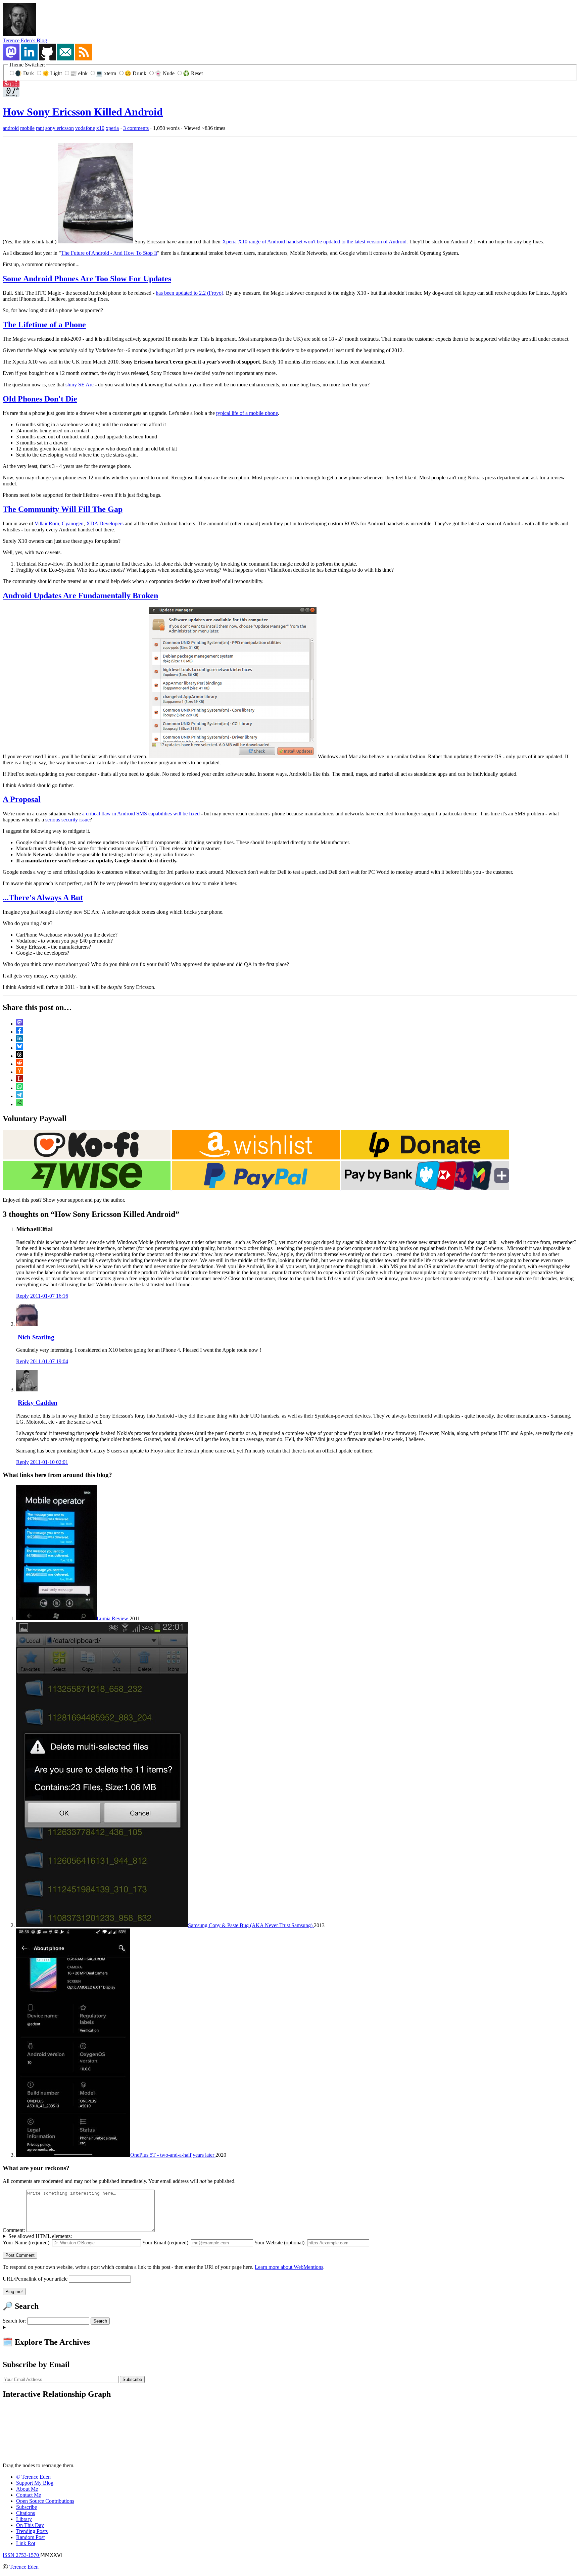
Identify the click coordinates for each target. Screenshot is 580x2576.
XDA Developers (105, 523)
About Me (27, 2489)
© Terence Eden (33, 2477)
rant (40, 128)
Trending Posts (32, 2531)
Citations (26, 2513)
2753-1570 (21, 2555)
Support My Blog (35, 2483)
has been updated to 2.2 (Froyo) (189, 293)
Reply (22, 1296)
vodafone (85, 128)
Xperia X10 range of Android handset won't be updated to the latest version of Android (314, 242)
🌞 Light (53, 73)
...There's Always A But (43, 898)
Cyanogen (73, 523)
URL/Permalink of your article (35, 2279)
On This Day (30, 2525)
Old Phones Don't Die (40, 399)
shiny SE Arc (80, 385)
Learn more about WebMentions (289, 2267)
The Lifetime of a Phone (44, 325)
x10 (100, 128)
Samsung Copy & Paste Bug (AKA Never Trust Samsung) (251, 1925)
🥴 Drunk (136, 73)
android (11, 128)
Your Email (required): (166, 2243)
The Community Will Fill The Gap (63, 509)
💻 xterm (107, 73)
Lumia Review (113, 1618)
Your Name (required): (27, 2243)
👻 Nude (165, 73)
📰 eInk (80, 73)
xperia (112, 128)
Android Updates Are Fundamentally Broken (80, 595)
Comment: (14, 2230)
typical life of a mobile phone (247, 413)
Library (24, 2519)
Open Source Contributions (45, 2501)
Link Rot (26, 2543)
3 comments (136, 128)
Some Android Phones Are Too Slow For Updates (87, 279)
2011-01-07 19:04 (49, 1361)
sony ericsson (60, 128)
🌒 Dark (25, 73)
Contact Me (29, 2495)
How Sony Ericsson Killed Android (83, 112)
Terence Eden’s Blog (25, 40)
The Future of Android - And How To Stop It (109, 253)
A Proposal (22, 799)
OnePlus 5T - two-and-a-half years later (173, 2155)
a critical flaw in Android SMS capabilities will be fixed (141, 814)
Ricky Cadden (38, 1403)
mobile (27, 128)
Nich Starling (36, 1337)
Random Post (30, 2537)
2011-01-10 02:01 (49, 1462)
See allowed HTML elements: (40, 2236)
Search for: (14, 2321)
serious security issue (67, 820)
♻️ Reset (193, 73)
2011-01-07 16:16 (49, 1296)
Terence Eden (24, 2567)
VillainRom (47, 523)
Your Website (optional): (280, 2243)
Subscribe (27, 2507)
